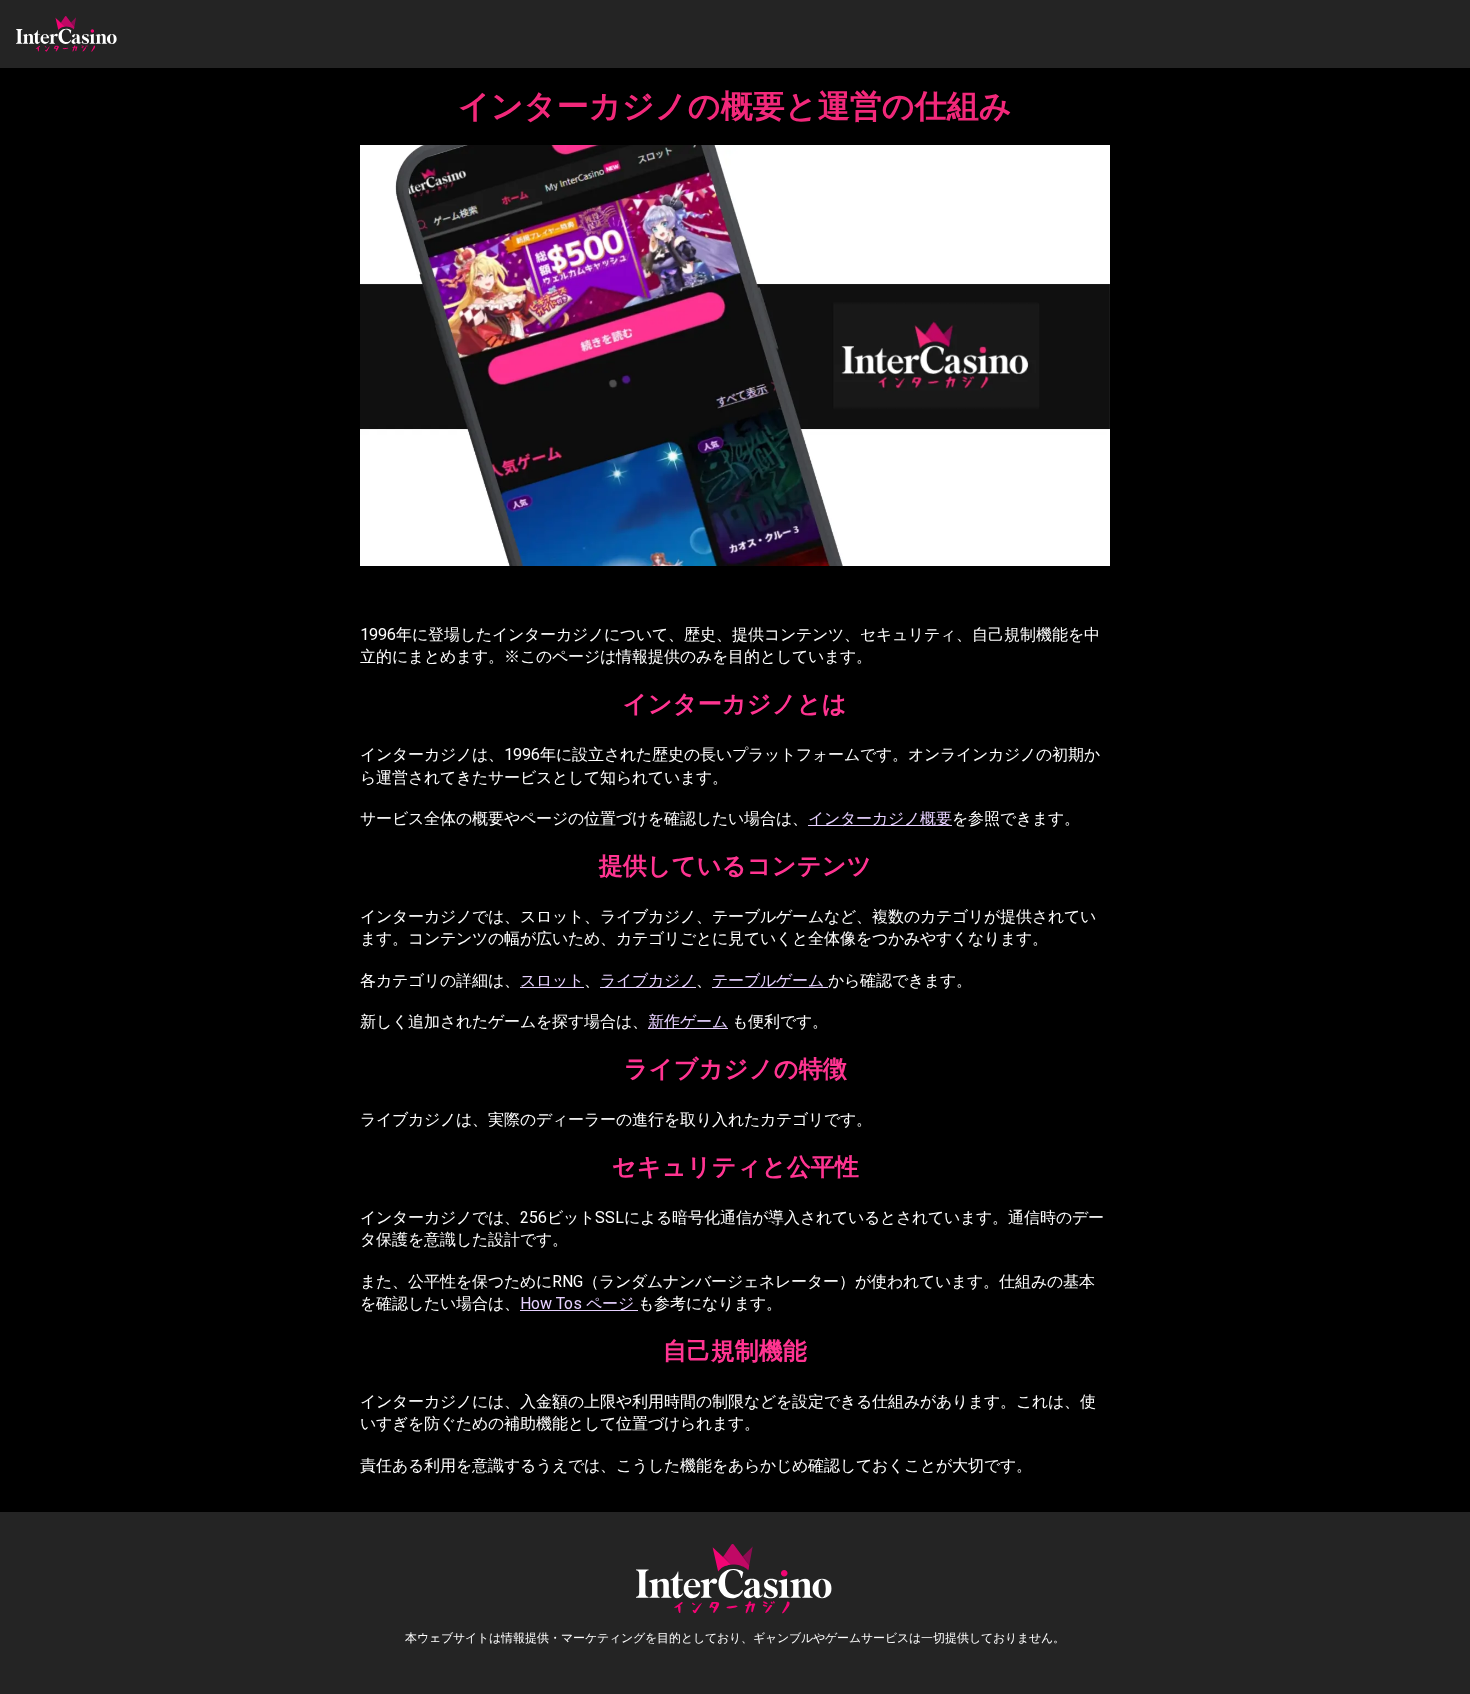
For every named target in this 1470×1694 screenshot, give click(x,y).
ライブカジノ (648, 980)
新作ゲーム (688, 1021)
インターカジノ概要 (880, 818)
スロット (552, 980)
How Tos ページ (579, 1303)
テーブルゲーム (770, 980)
